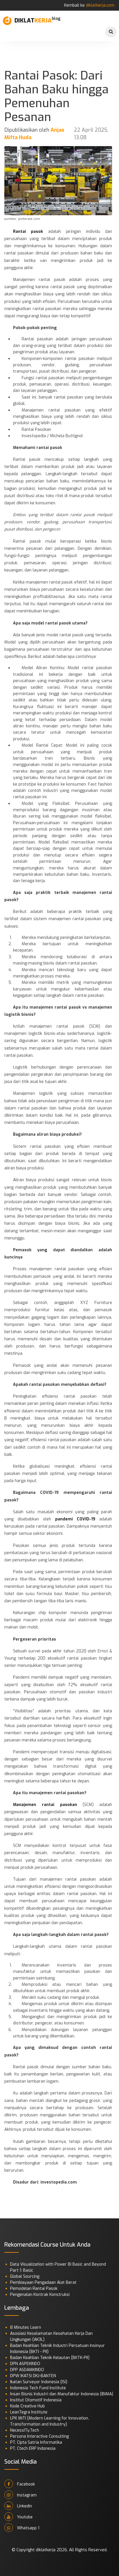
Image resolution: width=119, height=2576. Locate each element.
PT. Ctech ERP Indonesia (33, 2448)
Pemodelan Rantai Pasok (34, 2289)
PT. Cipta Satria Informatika (36, 2442)
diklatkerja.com (100, 5)
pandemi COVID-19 (75, 1519)
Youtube (24, 2517)
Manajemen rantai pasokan (45, 1805)
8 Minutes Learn (26, 2327)
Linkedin (24, 2506)
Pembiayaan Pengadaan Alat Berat (43, 2282)
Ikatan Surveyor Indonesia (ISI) (39, 2382)
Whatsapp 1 (28, 2528)
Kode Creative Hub (27, 2406)
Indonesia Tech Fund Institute (38, 2388)
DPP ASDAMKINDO (27, 2370)
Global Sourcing (25, 2276)
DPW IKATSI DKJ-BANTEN (33, 2376)
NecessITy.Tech (25, 2430)
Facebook (25, 2484)
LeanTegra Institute (29, 2412)
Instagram (26, 2495)
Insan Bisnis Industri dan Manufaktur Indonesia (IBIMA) (62, 2394)
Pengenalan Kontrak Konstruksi (40, 2295)
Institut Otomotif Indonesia (36, 2400)
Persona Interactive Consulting (39, 2436)
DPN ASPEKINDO (25, 2364)
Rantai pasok (28, 232)
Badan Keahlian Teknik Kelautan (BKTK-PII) (50, 2358)
